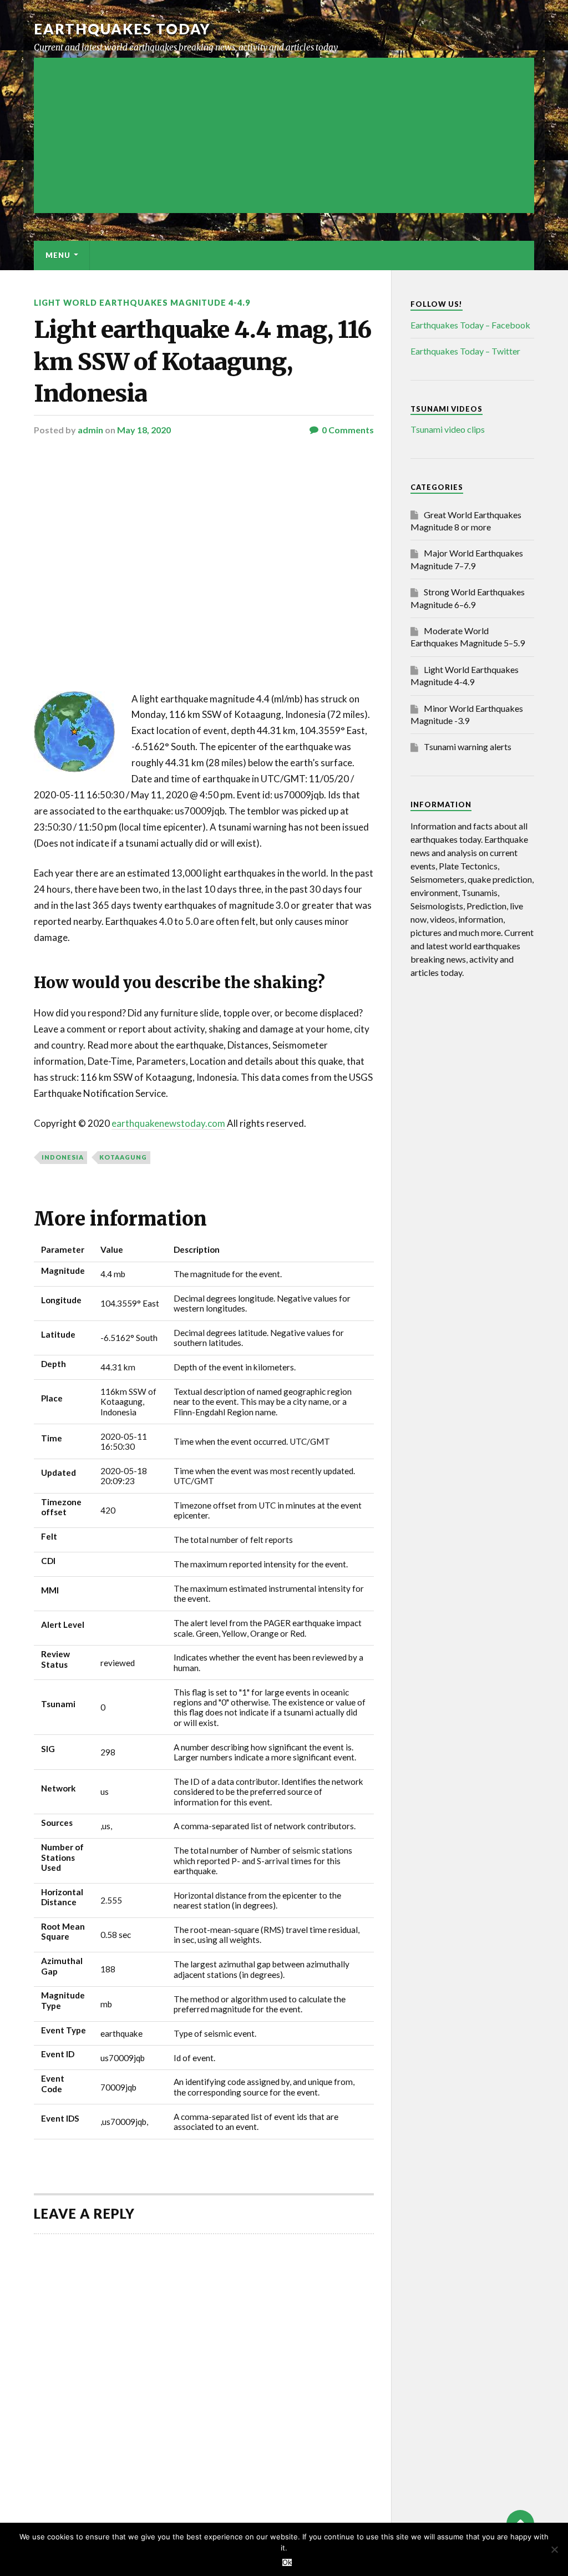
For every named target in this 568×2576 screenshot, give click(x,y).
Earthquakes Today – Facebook (470, 325)
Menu (58, 255)
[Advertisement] (284, 135)
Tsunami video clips (448, 429)
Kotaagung (123, 1157)
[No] (554, 2549)
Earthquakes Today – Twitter (465, 351)
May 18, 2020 (144, 430)
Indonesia (63, 1157)
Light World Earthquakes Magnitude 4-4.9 (142, 303)
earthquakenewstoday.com (168, 1123)
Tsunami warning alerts (468, 747)
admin (90, 430)
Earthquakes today (122, 29)
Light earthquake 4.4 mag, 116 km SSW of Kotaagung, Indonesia (202, 361)
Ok (287, 2562)
